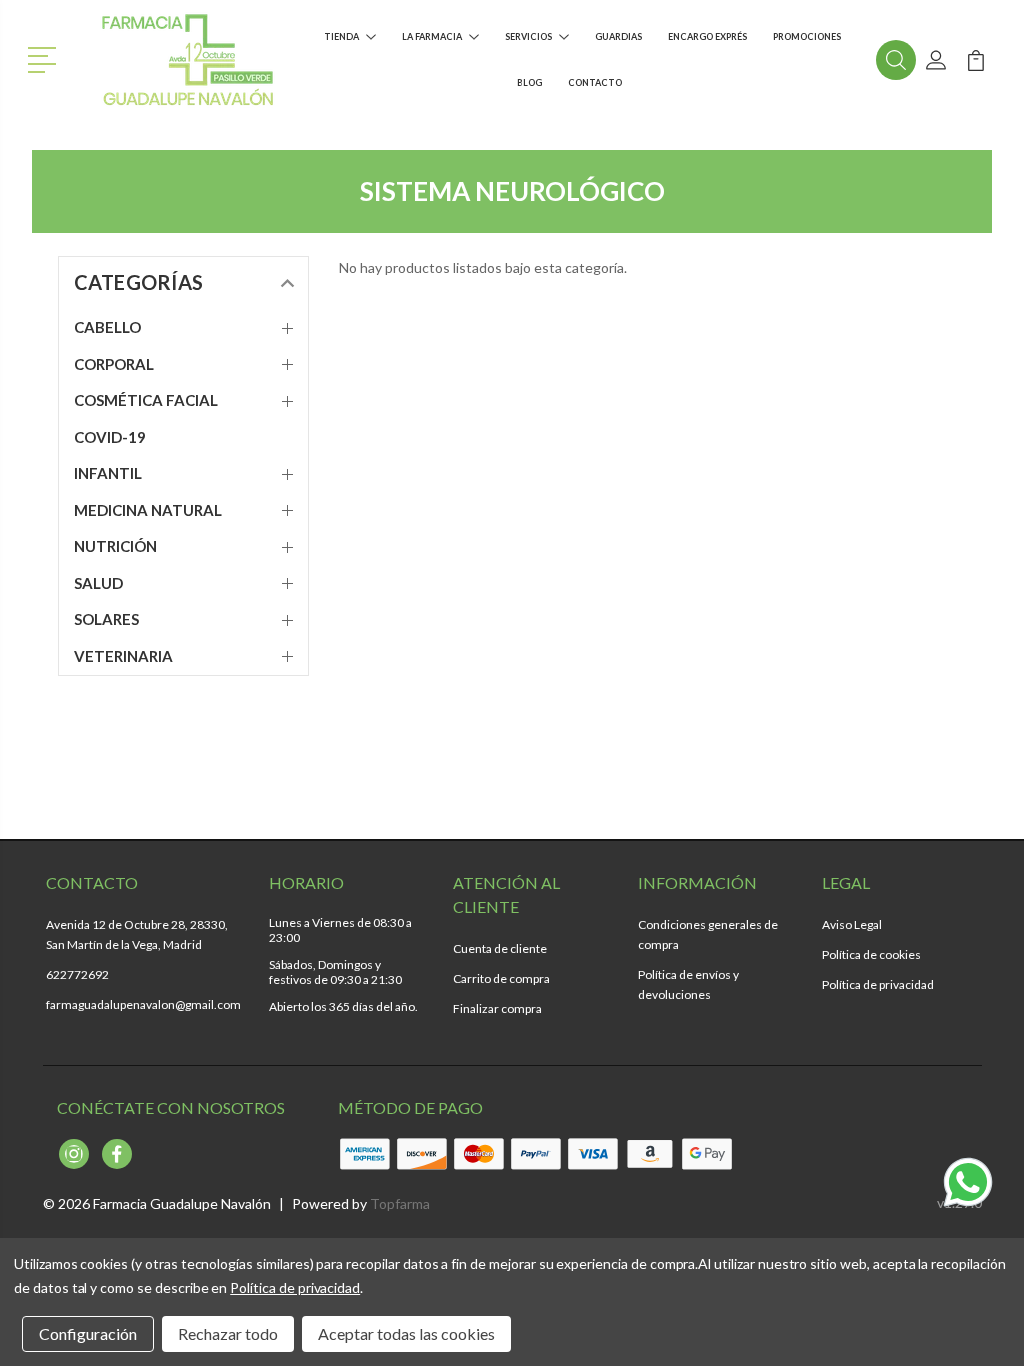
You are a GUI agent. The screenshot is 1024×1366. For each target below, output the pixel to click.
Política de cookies (871, 954)
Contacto (595, 82)
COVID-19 (110, 437)
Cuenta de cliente (500, 948)
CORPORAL (114, 364)
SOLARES (106, 619)
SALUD (98, 583)
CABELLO (107, 327)
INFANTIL (108, 473)
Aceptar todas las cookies (406, 1333)
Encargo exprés (707, 36)
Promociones (807, 36)
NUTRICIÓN (115, 546)
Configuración (88, 1333)
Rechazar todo (228, 1333)
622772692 (77, 974)
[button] (45, 58)
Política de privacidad (878, 984)
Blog (529, 82)
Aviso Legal (852, 924)
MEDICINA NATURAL (148, 510)
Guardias (618, 36)
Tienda (341, 36)
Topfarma (400, 1203)
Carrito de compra (501, 978)
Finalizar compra (497, 1008)
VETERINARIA (123, 656)
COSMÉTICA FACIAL (146, 400)
